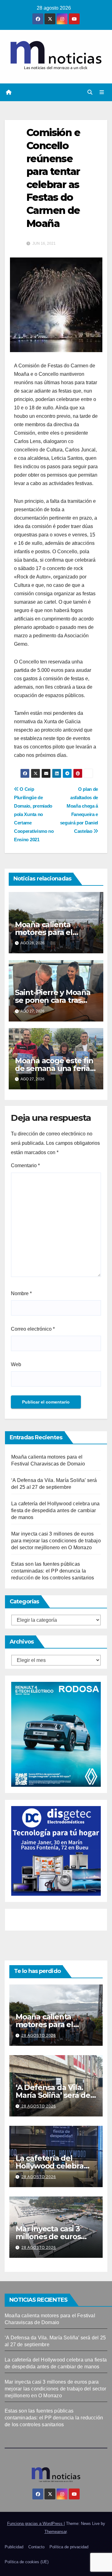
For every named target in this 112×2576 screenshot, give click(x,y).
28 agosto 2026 (39, 2036)
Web (16, 1364)
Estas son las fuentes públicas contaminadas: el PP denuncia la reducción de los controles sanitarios (53, 1571)
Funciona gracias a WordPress (35, 2524)
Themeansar (56, 2532)
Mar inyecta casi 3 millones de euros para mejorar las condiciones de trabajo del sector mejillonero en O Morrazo (56, 1541)
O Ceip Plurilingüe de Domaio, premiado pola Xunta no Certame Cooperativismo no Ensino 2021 (34, 814)
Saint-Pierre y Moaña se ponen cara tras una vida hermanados (55, 1000)
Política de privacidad (69, 2547)
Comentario (25, 1165)
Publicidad (14, 2547)
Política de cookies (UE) (27, 2562)
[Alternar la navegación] (102, 92)
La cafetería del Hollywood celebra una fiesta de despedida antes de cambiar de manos (56, 1510)
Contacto (36, 2547)
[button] (90, 92)
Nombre (21, 1293)
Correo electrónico (33, 1329)
